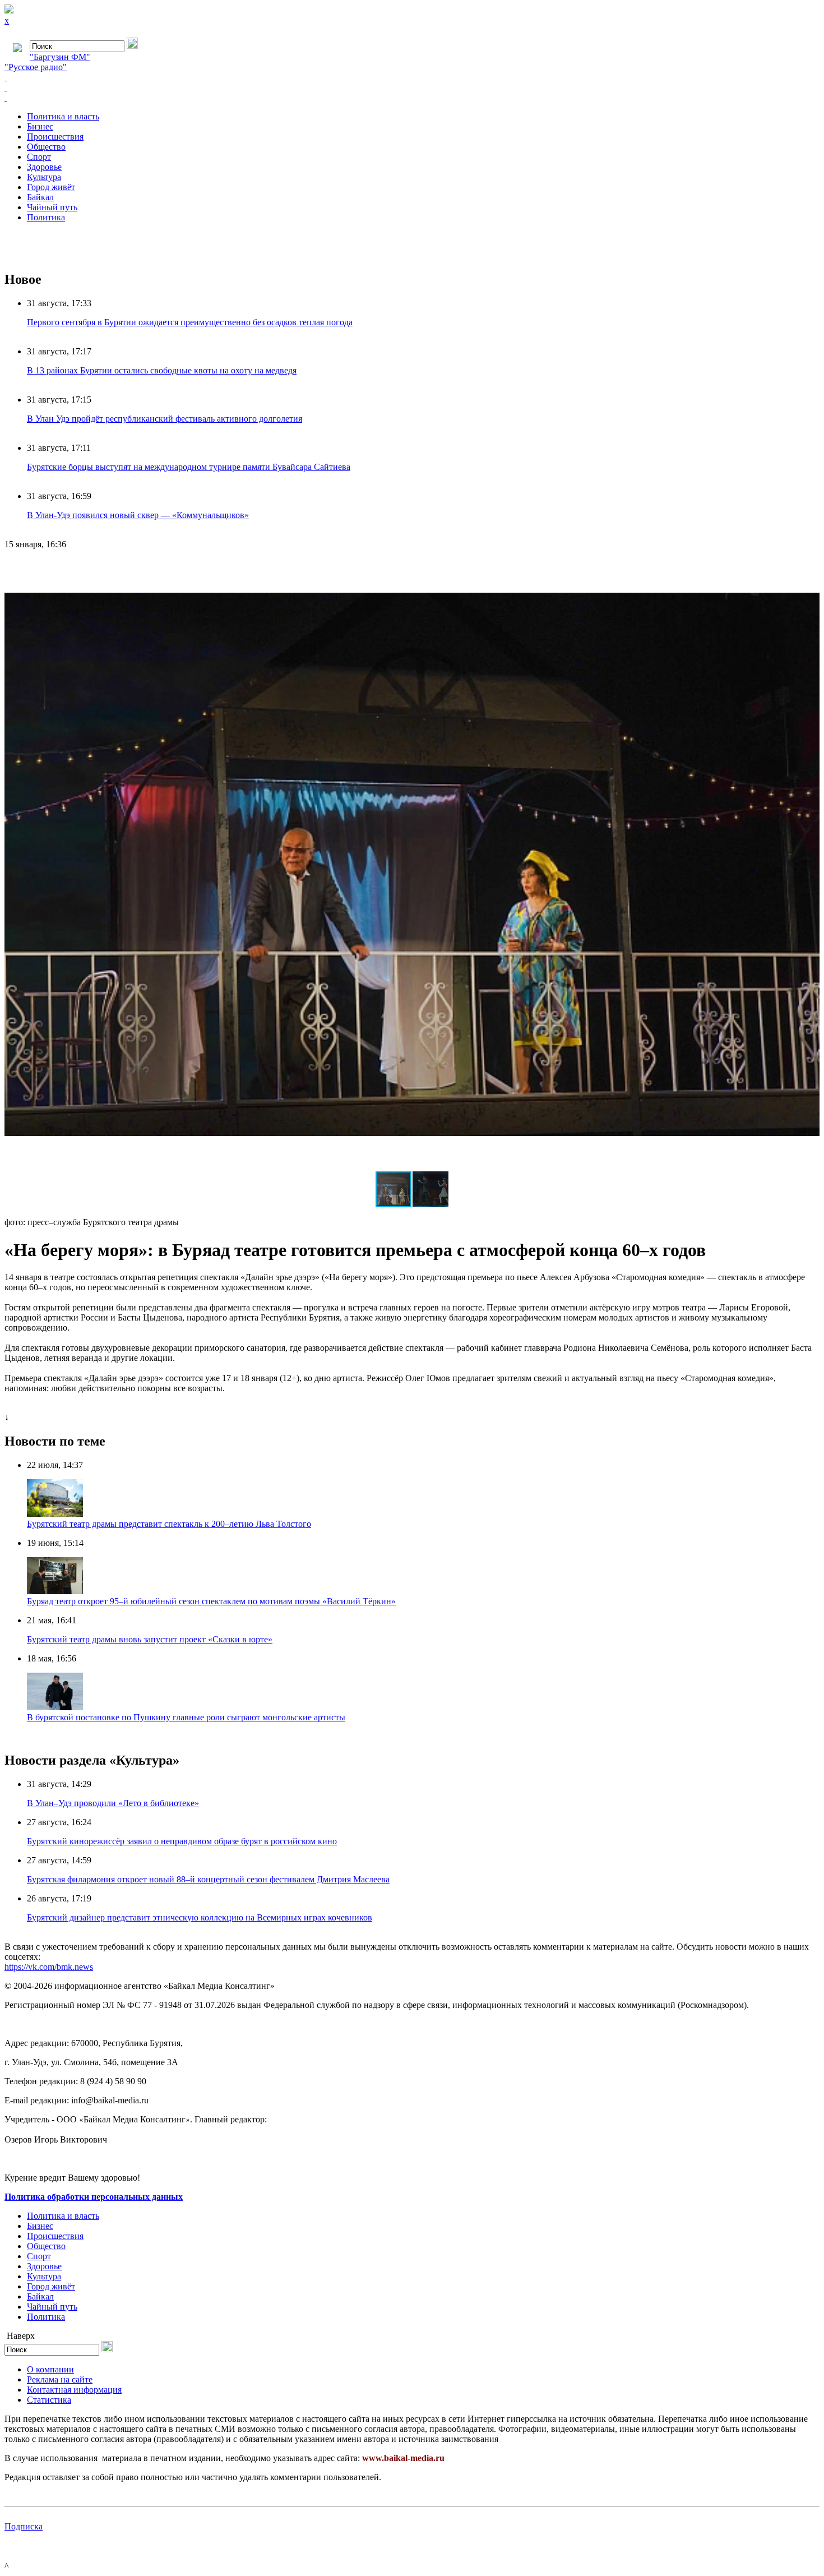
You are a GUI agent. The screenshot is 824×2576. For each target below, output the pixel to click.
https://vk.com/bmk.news (49, 1967)
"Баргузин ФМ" (60, 57)
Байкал (40, 197)
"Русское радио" (36, 67)
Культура (44, 177)
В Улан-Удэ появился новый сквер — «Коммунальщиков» (138, 515)
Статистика (49, 2400)
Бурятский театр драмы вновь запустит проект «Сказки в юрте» (150, 1639)
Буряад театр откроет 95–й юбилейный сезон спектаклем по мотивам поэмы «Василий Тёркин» (211, 1601)
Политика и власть (63, 116)
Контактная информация (74, 2390)
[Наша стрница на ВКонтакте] (412, 77)
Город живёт (51, 187)
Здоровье (44, 167)
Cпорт (39, 157)
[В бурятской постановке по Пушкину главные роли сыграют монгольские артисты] (55, 1707)
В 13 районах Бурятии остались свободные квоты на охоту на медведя (162, 370)
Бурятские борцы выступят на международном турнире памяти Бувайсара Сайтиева (189, 467)
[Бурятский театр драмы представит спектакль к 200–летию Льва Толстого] (55, 1514)
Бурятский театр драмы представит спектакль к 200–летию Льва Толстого (169, 1524)
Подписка (24, 2526)
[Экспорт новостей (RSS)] (412, 87)
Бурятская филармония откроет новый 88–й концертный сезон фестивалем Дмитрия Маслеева (208, 1879)
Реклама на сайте (60, 2379)
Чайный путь (52, 207)
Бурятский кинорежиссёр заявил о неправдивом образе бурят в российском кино (182, 1841)
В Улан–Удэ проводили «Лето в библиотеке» (113, 1803)
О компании (50, 2369)
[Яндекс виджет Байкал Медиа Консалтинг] (412, 98)
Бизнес (40, 126)
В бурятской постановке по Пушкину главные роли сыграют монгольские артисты (186, 1717)
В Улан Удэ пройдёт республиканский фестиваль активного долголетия (165, 419)
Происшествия (55, 137)
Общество (46, 147)
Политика (46, 217)
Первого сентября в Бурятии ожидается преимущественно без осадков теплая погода (190, 322)
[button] (809, 569)
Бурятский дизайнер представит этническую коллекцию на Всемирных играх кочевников (200, 1917)
